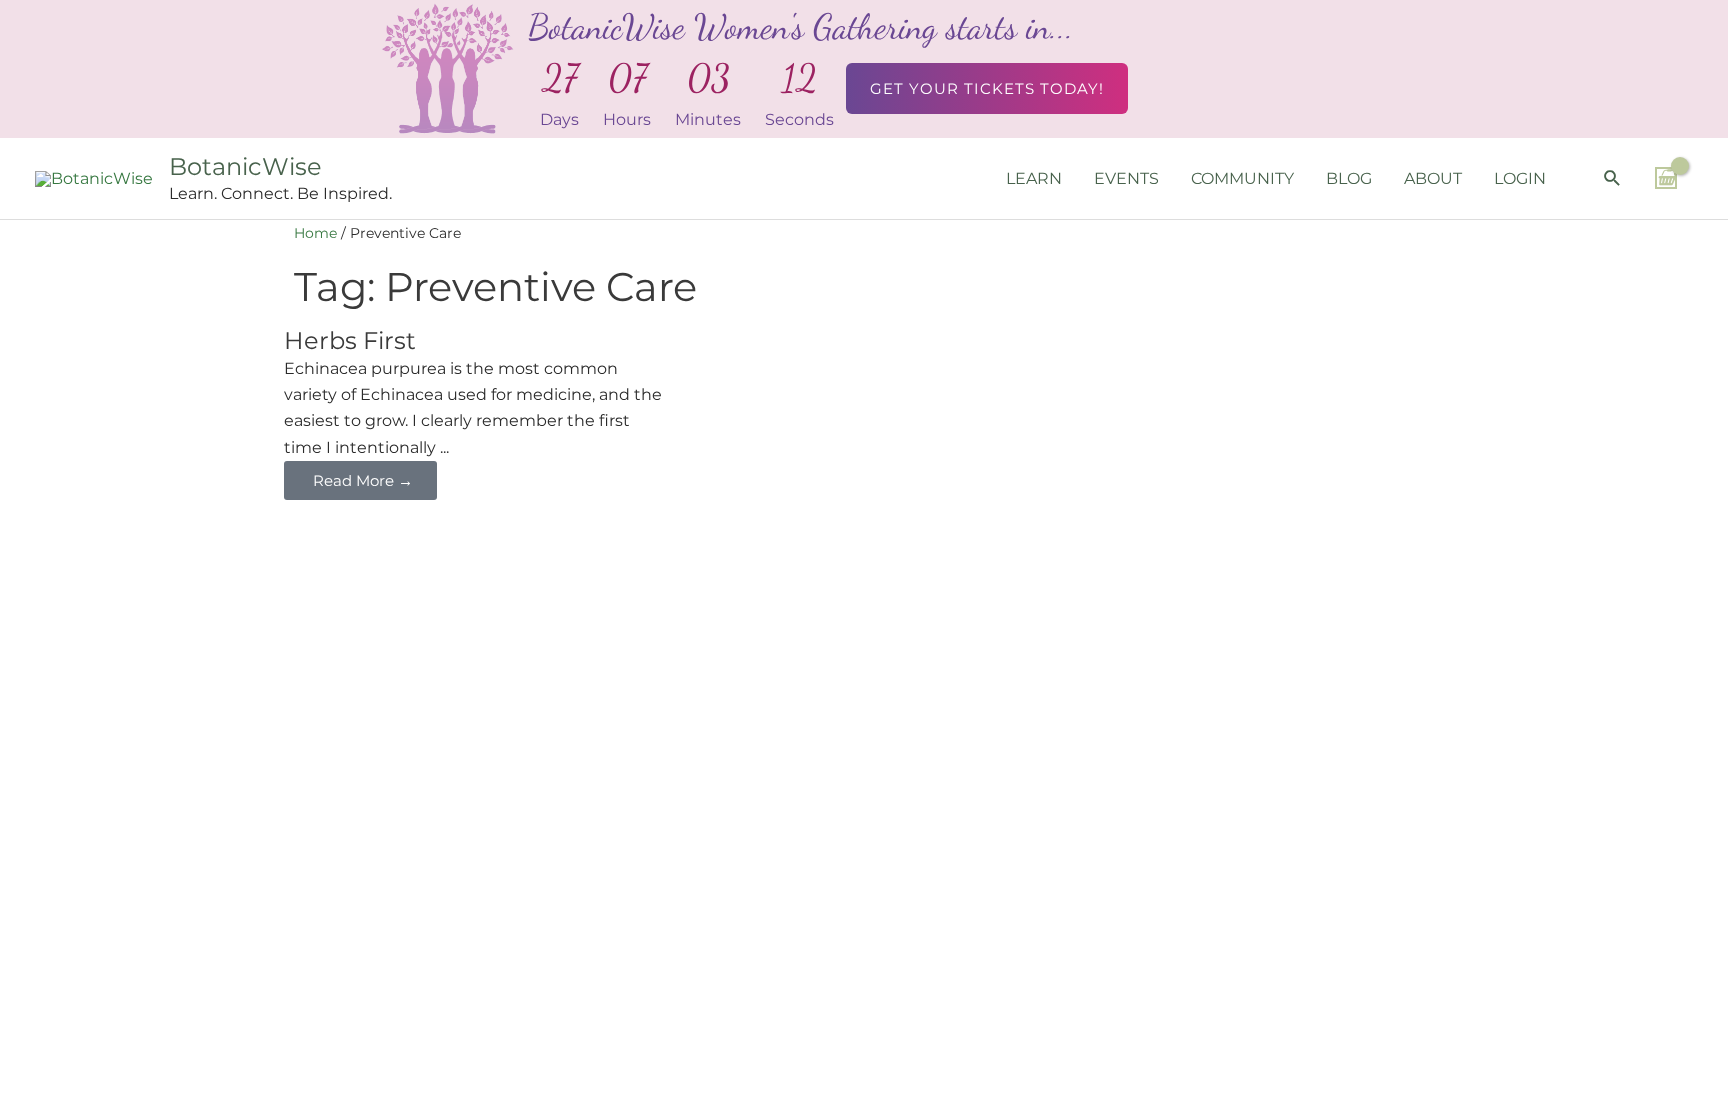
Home (315, 233)
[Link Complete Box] (476, 413)
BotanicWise (245, 166)
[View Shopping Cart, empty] (1666, 178)
